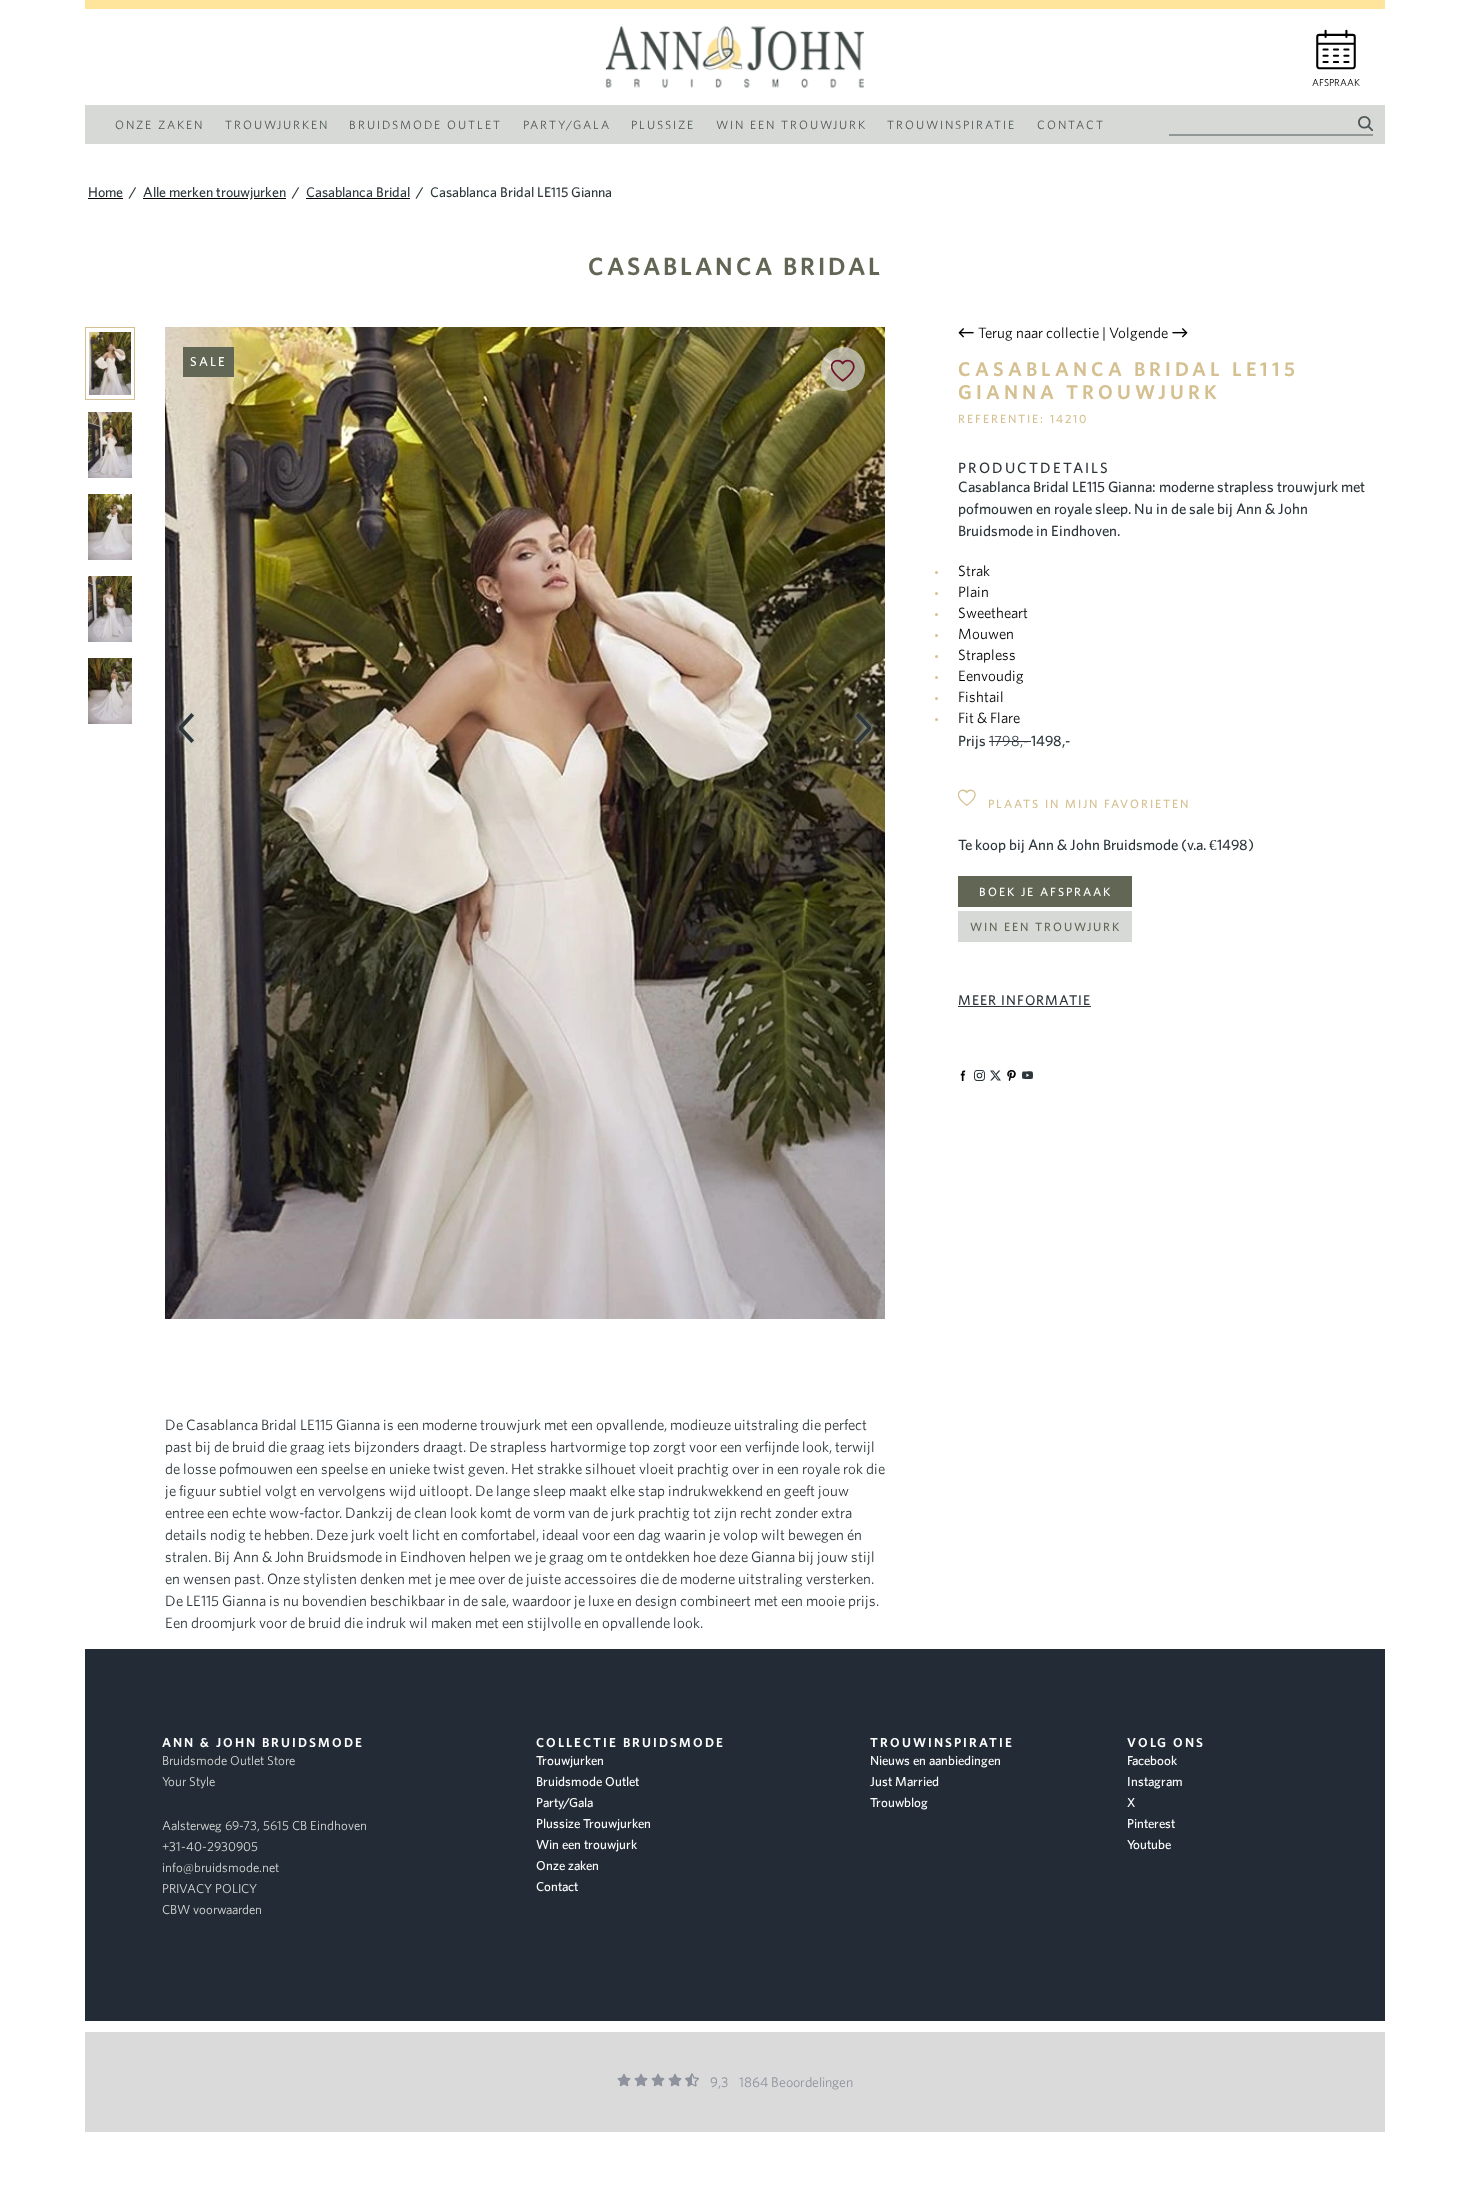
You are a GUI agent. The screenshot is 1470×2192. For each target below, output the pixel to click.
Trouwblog (899, 1802)
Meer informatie (1024, 1000)
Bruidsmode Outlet (587, 1781)
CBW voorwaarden (212, 1909)
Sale (208, 361)
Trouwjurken (570, 1760)
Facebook (1152, 1760)
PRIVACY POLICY (209, 1888)
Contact (557, 1886)
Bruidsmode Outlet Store (228, 1760)
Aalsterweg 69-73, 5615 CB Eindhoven (264, 1825)
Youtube (1149, 1844)
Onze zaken (567, 1865)
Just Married (904, 1781)
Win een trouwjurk (1045, 926)
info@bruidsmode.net (220, 1867)
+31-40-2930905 (210, 1846)
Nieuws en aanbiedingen (935, 1760)
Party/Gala (564, 1802)
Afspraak (1336, 82)
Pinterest (1151, 1823)
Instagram (1155, 1781)
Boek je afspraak (1045, 891)
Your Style (188, 1781)
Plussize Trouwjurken (593, 1823)
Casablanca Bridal (735, 265)
